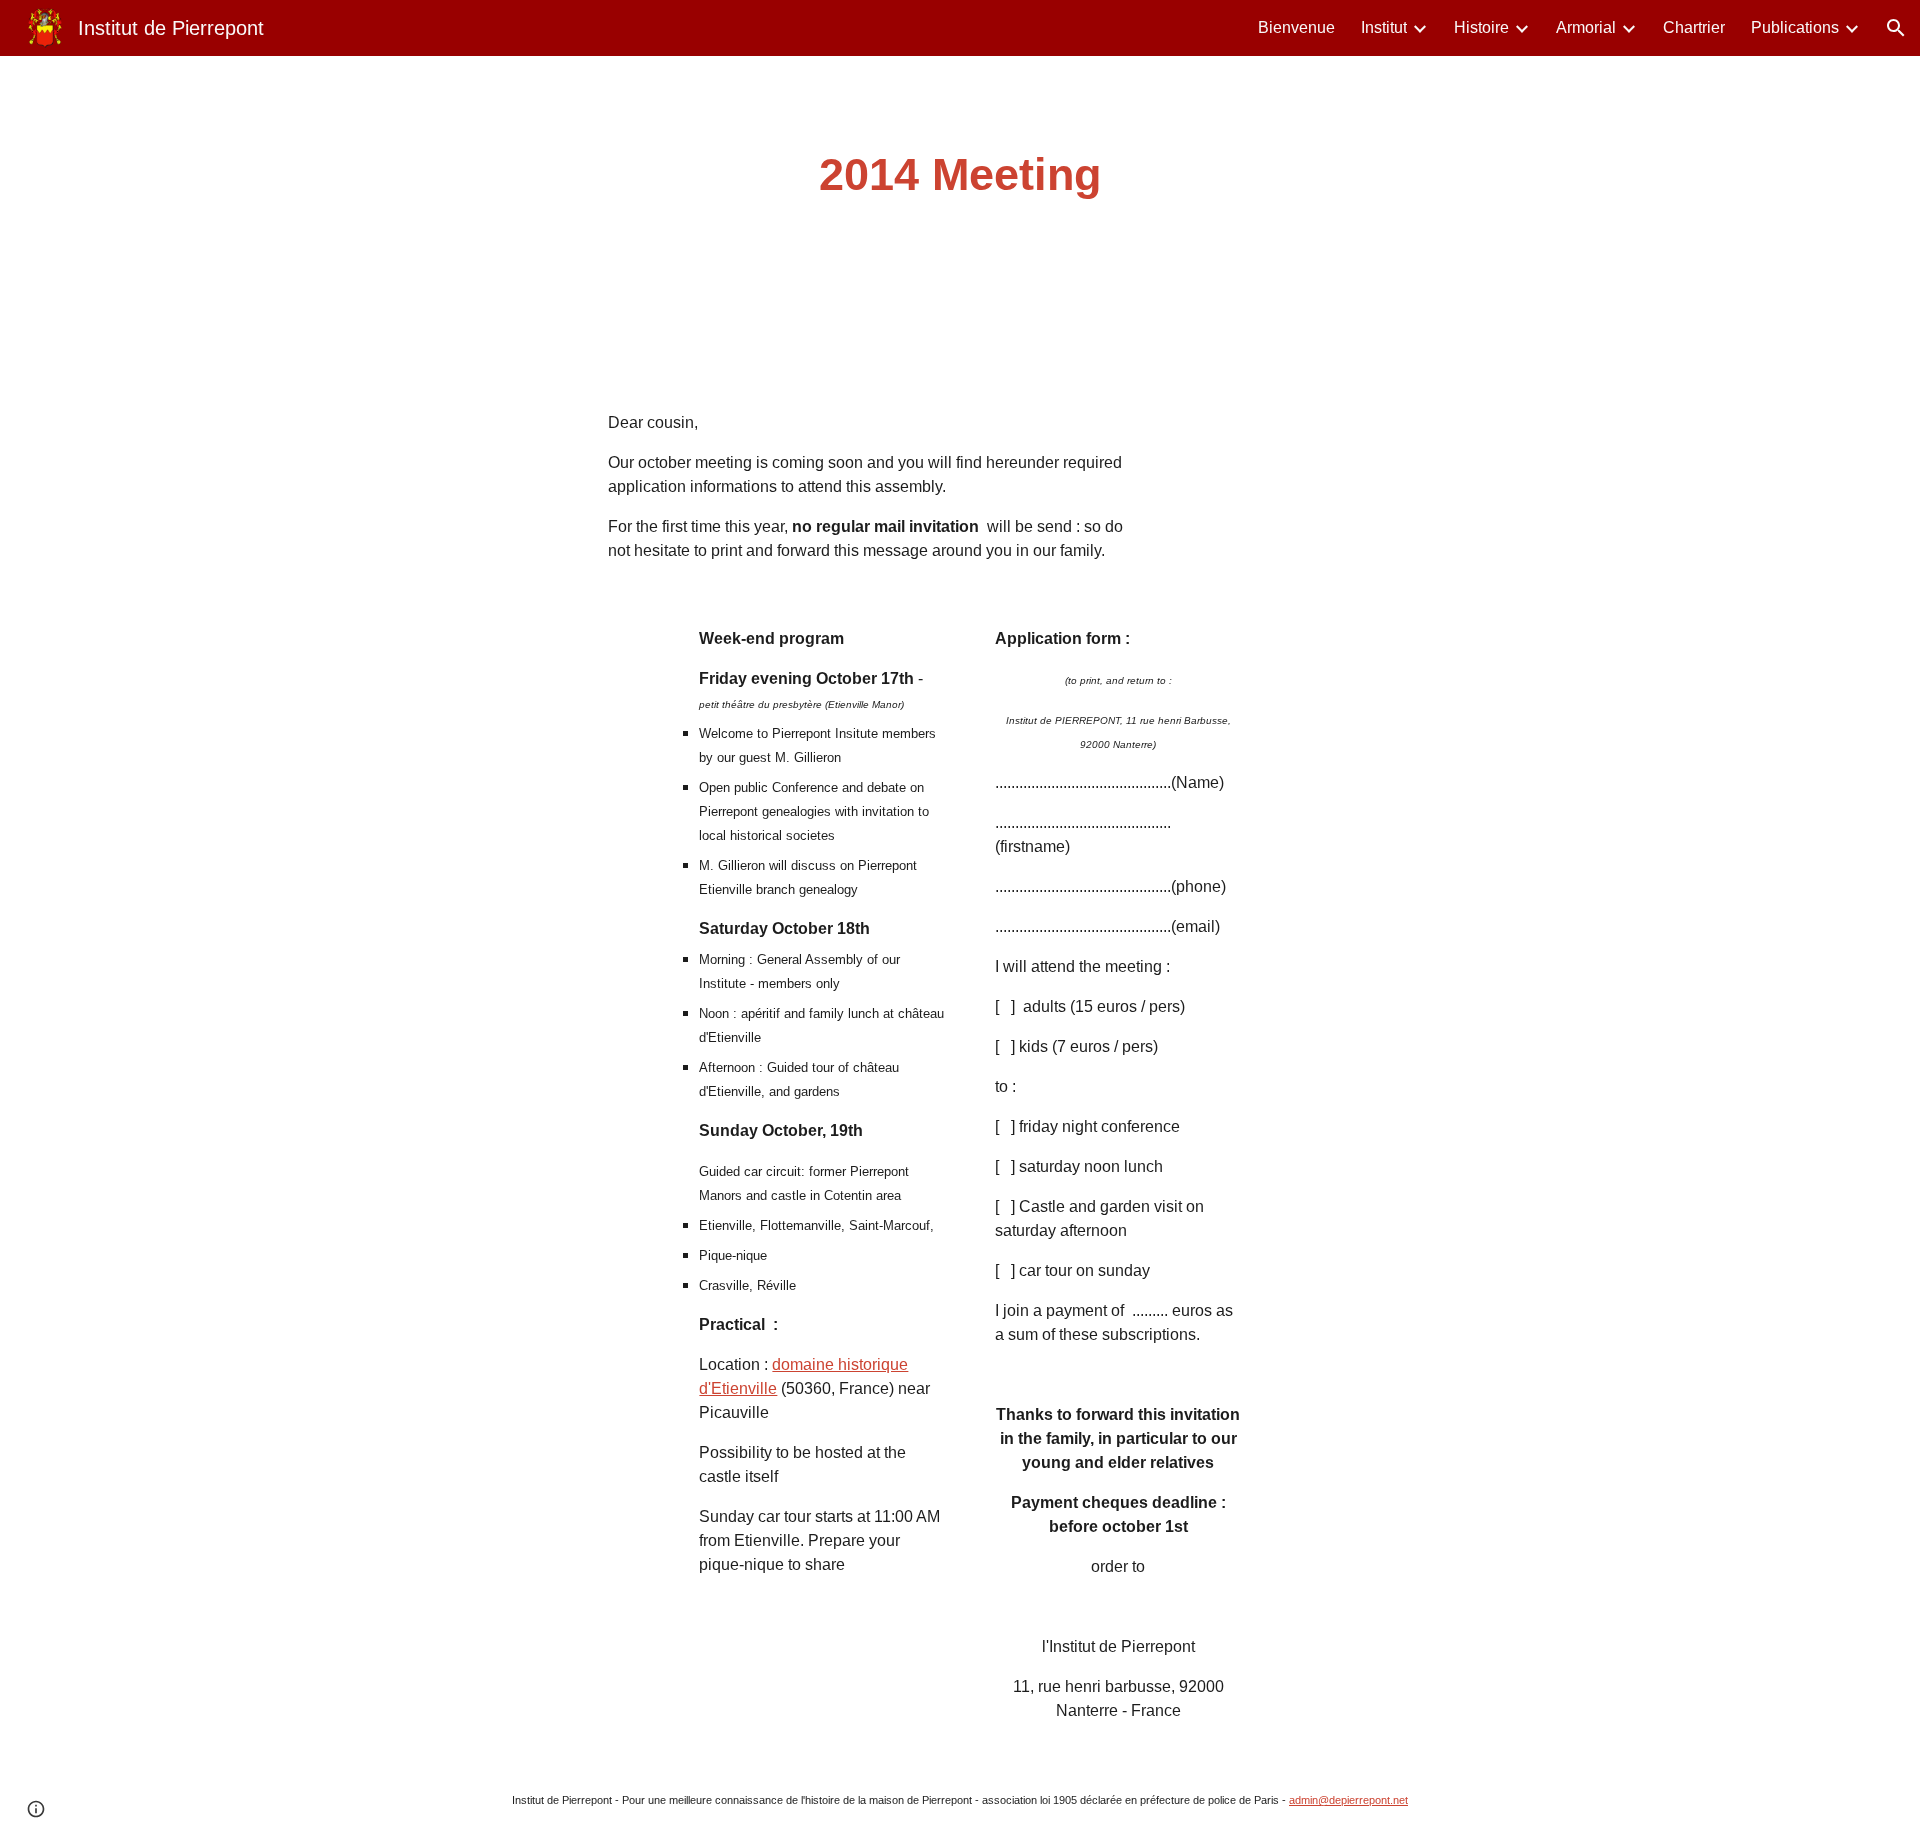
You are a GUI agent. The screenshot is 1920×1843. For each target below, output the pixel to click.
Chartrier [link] (1694, 27)
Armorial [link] (1586, 27)
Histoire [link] (1481, 27)
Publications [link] (1795, 27)
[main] (960, 175)
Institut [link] (1384, 27)
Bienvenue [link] (1296, 27)
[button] (1896, 28)
